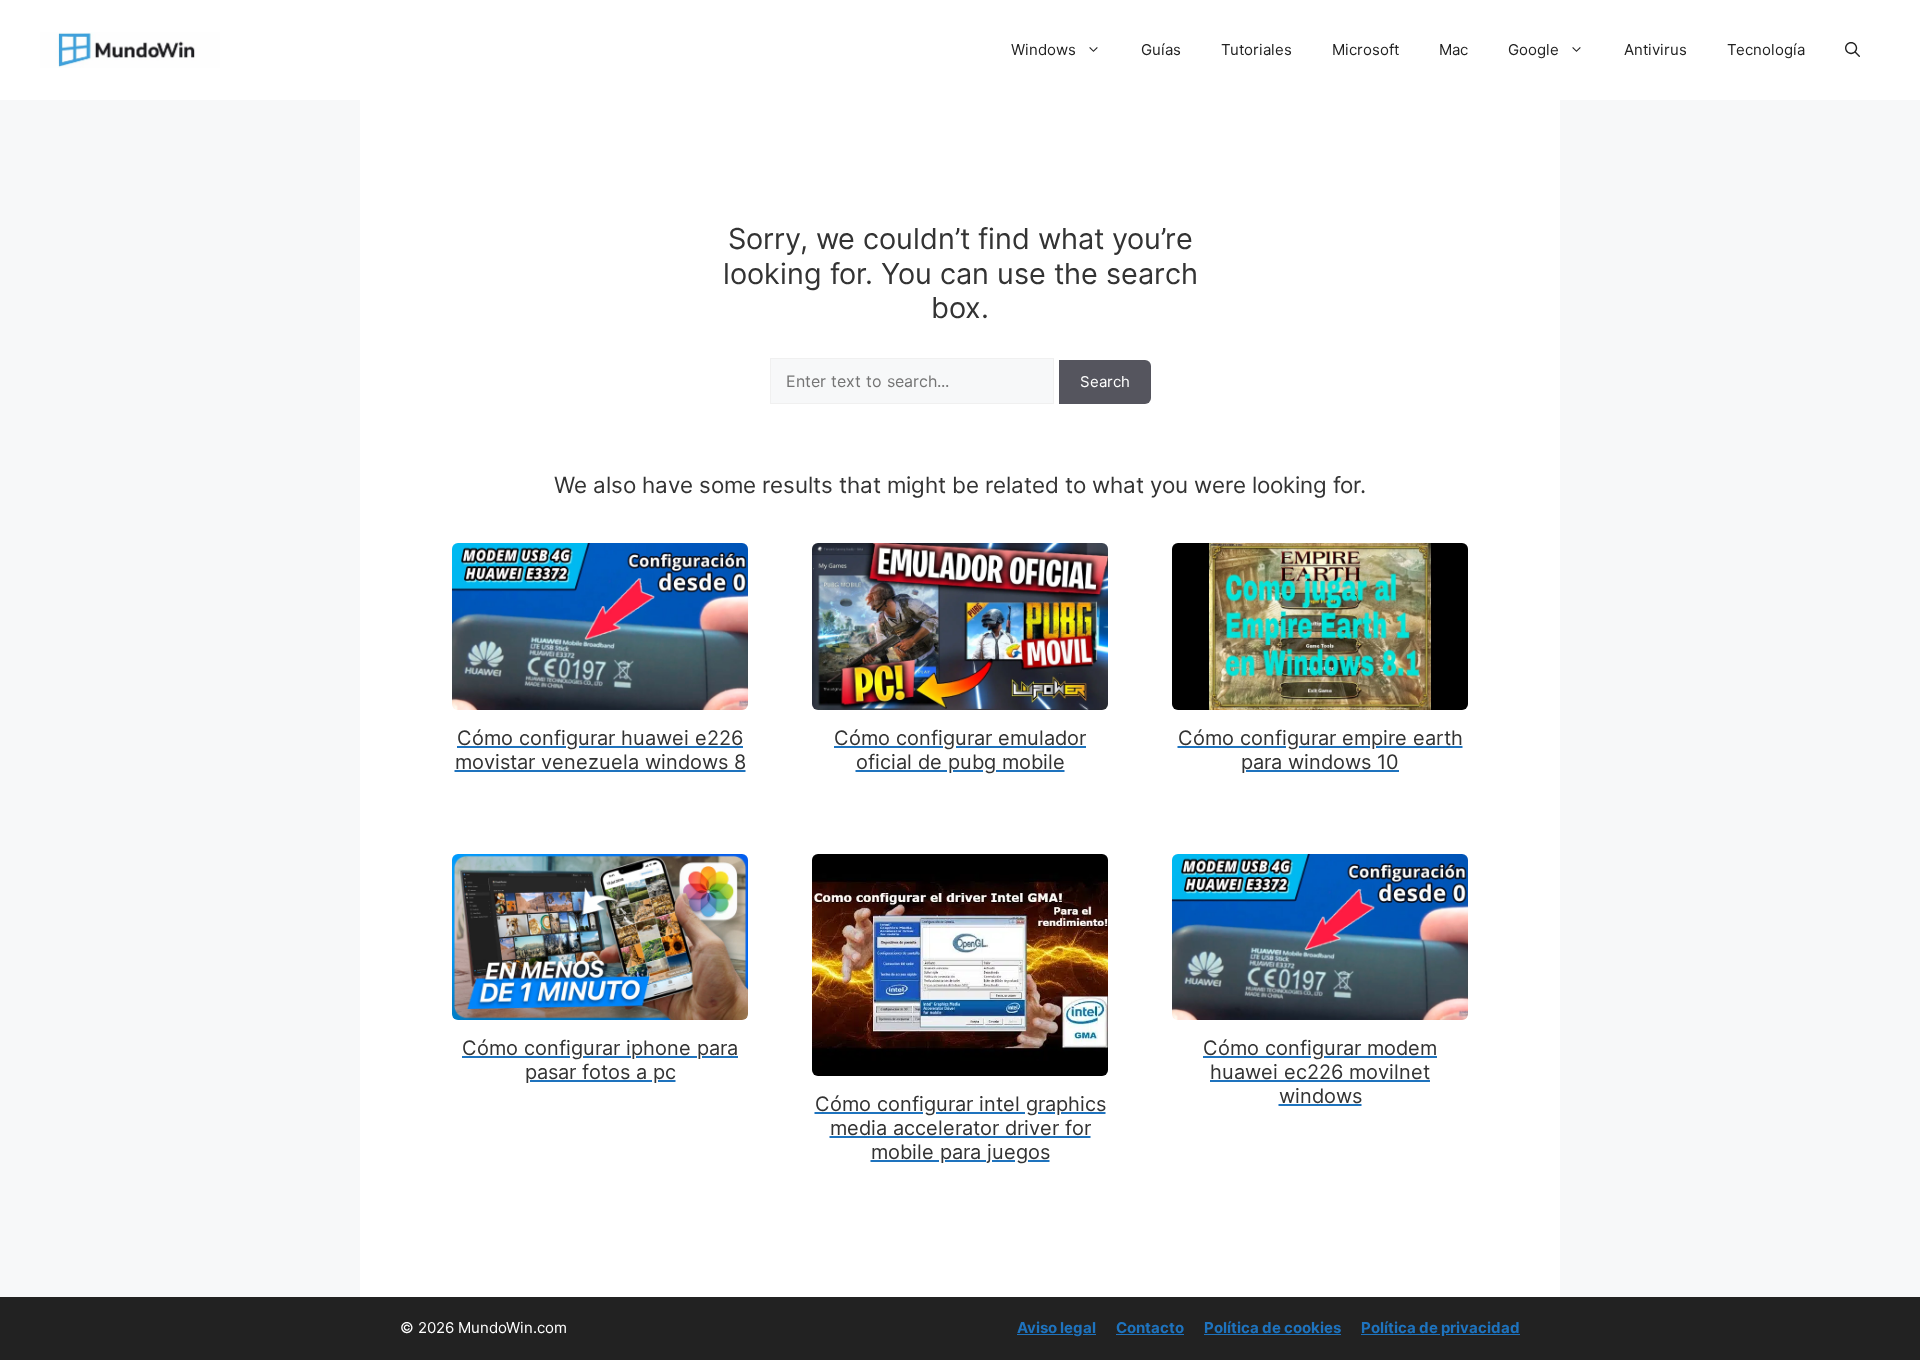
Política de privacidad (1440, 1327)
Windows (1043, 49)
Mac (1453, 49)
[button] (1852, 50)
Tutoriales (1256, 49)
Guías (1161, 49)
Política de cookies (1272, 1327)
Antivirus (1655, 49)
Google (1533, 49)
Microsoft (1365, 49)
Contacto (1150, 1327)
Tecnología (1766, 49)
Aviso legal (1056, 1327)
